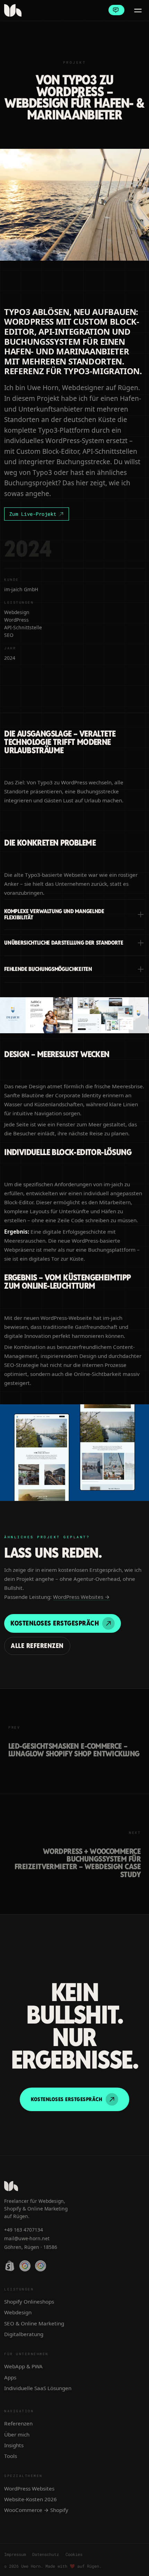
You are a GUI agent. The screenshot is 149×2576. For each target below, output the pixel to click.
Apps (10, 2377)
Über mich (17, 2434)
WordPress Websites (29, 2488)
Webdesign (18, 2312)
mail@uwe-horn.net (27, 2238)
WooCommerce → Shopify (36, 2510)
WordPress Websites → (81, 1597)
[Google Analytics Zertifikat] (25, 2267)
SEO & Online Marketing (34, 2323)
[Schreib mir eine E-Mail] (116, 10)
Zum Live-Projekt (33, 514)
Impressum (15, 2554)
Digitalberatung (24, 2334)
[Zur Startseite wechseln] (13, 10)
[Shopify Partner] (10, 2267)
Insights (14, 2445)
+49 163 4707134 (24, 2230)
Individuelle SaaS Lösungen (38, 2388)
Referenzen (18, 2423)
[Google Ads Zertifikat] (41, 2267)
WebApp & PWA (23, 2366)
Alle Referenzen (37, 1646)
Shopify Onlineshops (29, 2302)
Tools (11, 2456)
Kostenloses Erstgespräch (55, 1623)
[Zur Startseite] (74, 2186)
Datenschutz (46, 2554)
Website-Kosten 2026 (30, 2499)
